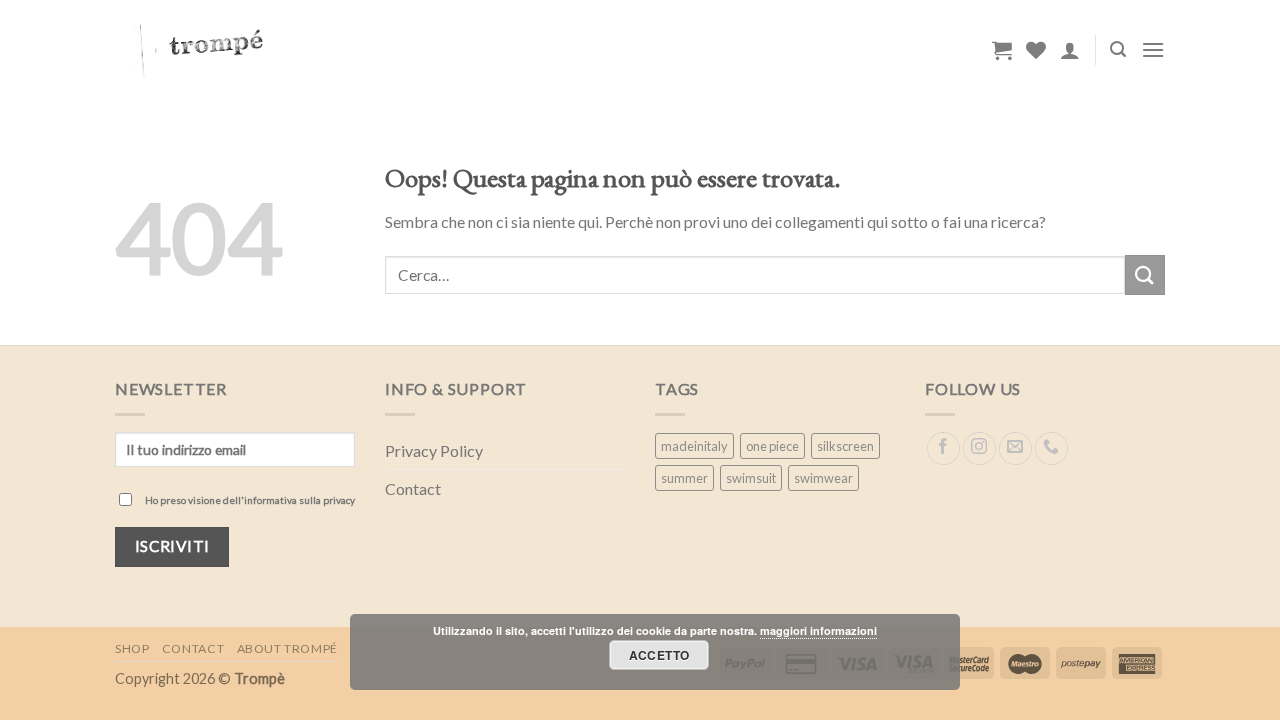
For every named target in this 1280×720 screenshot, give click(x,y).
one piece (772, 446)
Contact (413, 488)
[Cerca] (1118, 49)
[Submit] (1145, 274)
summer (684, 478)
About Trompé (287, 648)
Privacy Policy (434, 450)
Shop (132, 648)
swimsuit (751, 478)
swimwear (823, 478)
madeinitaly (694, 446)
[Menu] (1153, 49)
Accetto (659, 655)
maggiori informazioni (818, 630)
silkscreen (845, 446)
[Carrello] (1002, 50)
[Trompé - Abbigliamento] (340, 50)
